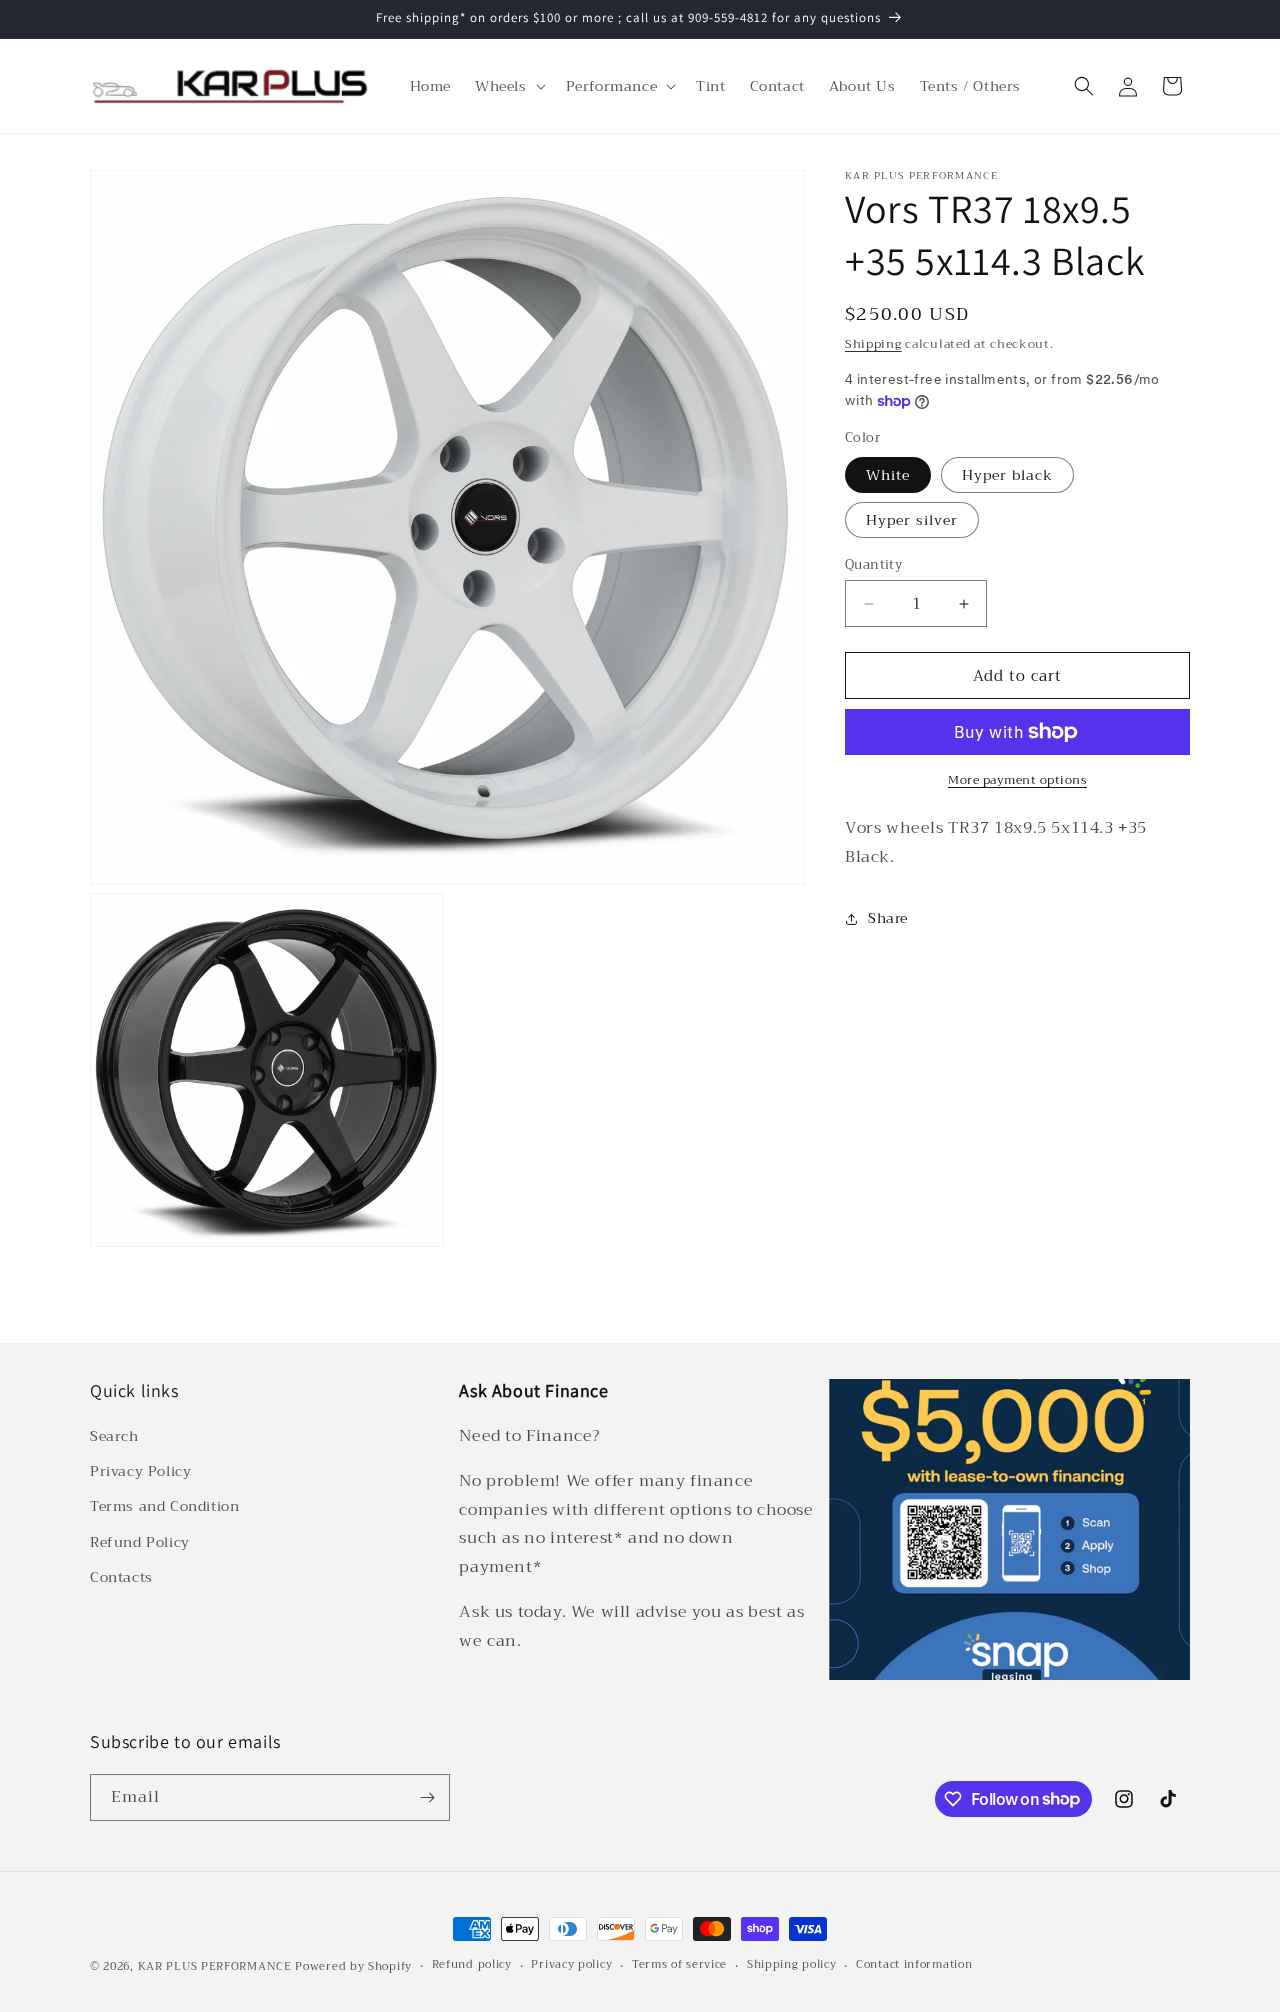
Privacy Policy (140, 1471)
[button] (508, 86)
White (888, 475)
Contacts (121, 1577)
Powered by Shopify (353, 1966)
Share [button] (888, 918)
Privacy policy (571, 1965)
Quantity (873, 565)
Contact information (914, 1965)
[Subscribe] (427, 1797)
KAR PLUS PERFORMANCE (215, 1966)
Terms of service (679, 1965)
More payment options (1017, 780)
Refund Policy (140, 1542)
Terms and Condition (164, 1506)
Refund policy (472, 1965)
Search (114, 1436)
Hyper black (1007, 475)
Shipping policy (792, 1965)
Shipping (873, 344)
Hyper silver (912, 520)
